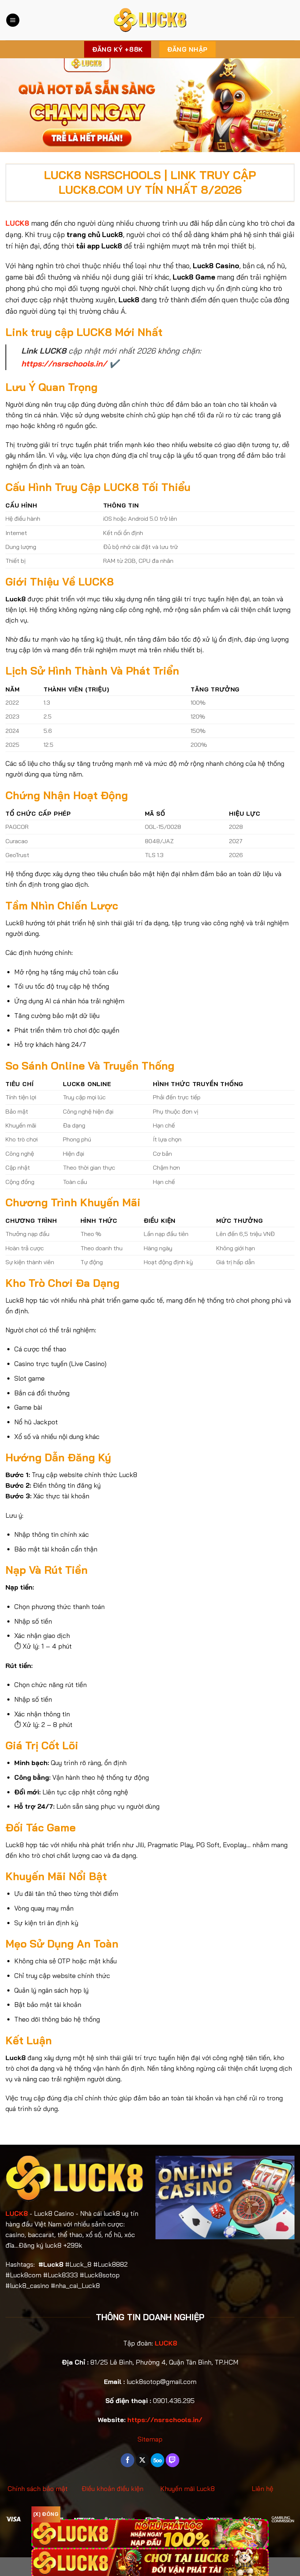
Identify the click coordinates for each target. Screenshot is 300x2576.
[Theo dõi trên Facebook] (127, 2460)
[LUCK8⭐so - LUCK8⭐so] (150, 20)
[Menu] (13, 20)
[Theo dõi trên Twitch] (172, 2460)
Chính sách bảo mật (38, 2489)
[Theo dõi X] (142, 2460)
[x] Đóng (46, 2514)
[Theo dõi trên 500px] (157, 2460)
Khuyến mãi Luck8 (187, 2489)
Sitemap (150, 2439)
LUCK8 (17, 2213)
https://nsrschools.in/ (64, 363)
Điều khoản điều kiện (112, 2489)
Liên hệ (262, 2489)
